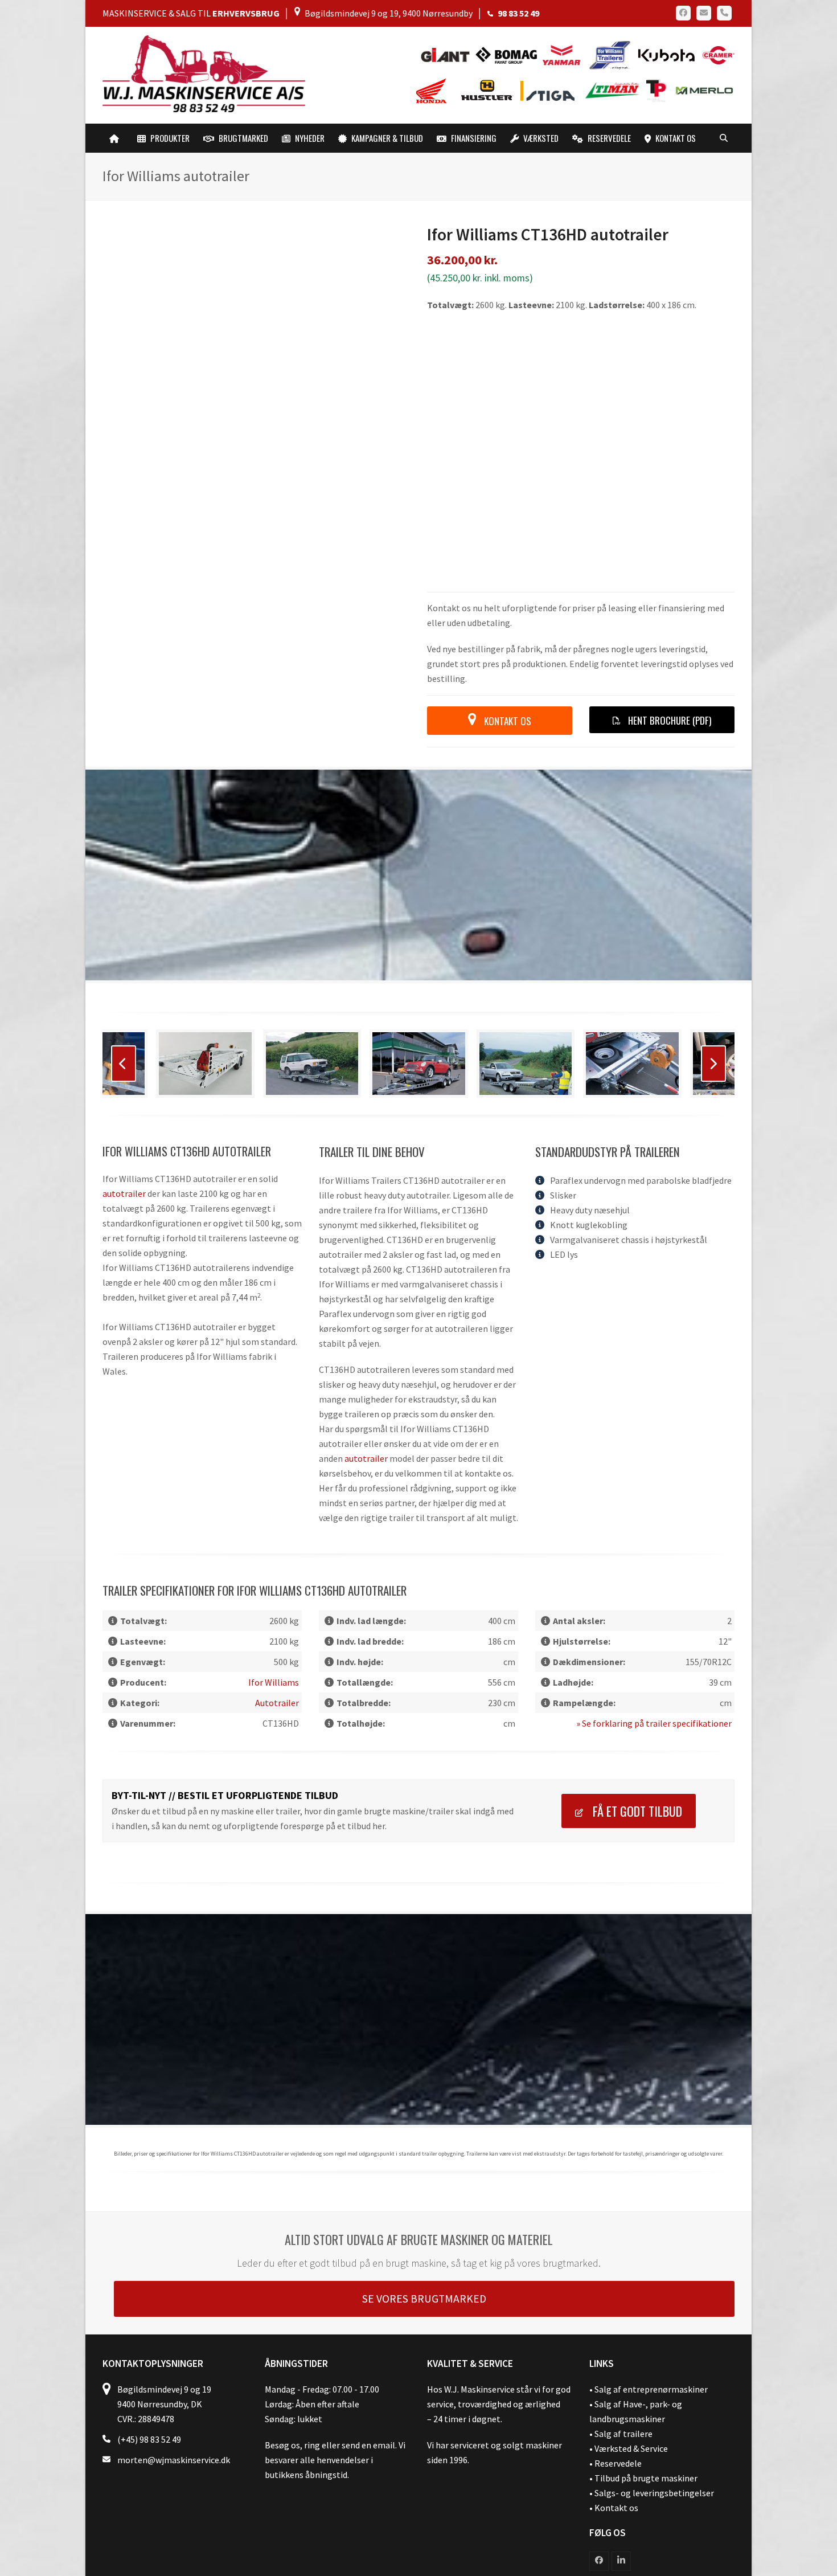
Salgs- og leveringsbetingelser (654, 2354)
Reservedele (618, 2325)
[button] (724, 138)
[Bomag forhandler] (509, 54)
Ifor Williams (274, 1544)
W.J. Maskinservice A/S (209, 2463)
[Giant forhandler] (448, 54)
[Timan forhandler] (612, 90)
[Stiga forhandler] (550, 90)
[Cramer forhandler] (716, 54)
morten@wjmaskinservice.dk (174, 2321)
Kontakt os (616, 2369)
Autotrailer (124, 1055)
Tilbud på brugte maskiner (646, 2340)
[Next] (713, 925)
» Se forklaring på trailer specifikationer (654, 1585)
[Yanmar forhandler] (565, 54)
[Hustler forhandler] (490, 90)
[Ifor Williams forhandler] (610, 54)
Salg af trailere (623, 2295)
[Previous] (124, 925)
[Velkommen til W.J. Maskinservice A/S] (116, 138)
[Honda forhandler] (432, 90)
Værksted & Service (631, 2310)
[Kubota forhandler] (665, 54)
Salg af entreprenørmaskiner (651, 2251)
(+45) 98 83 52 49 (149, 2301)
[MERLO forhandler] (701, 90)
